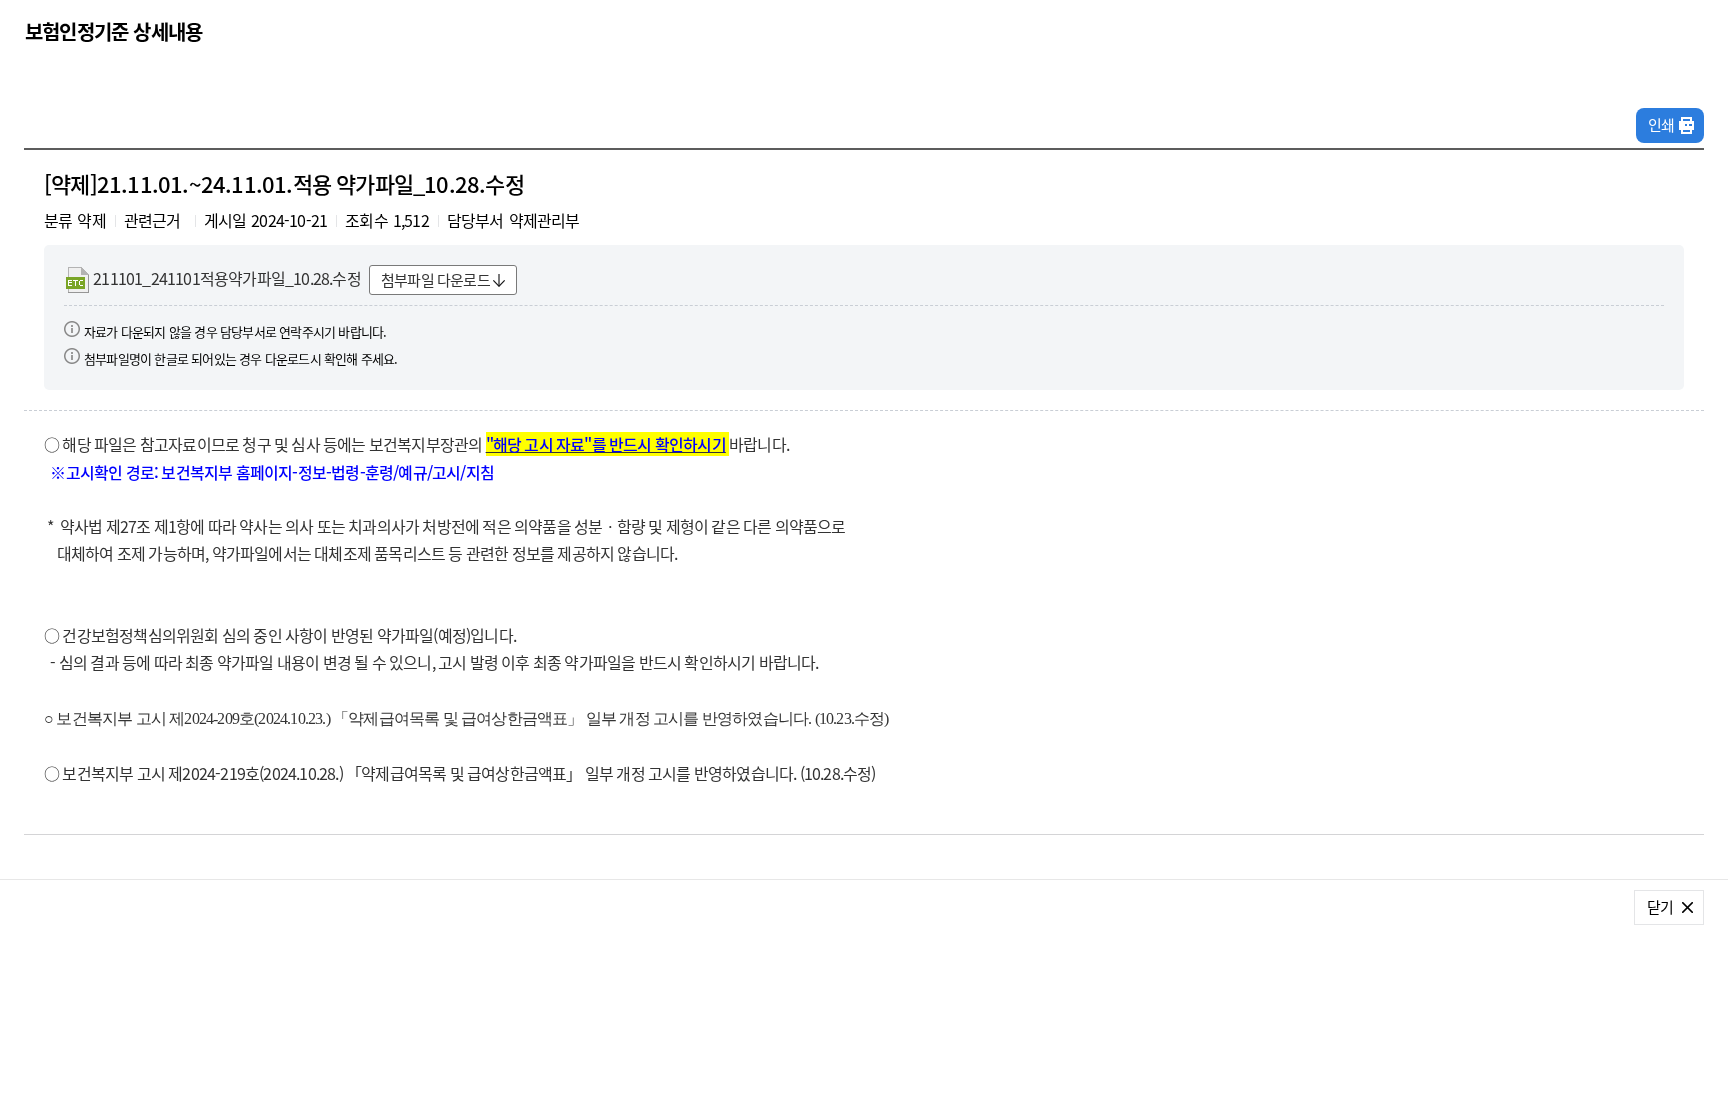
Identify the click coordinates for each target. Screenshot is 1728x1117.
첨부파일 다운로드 (435, 280)
